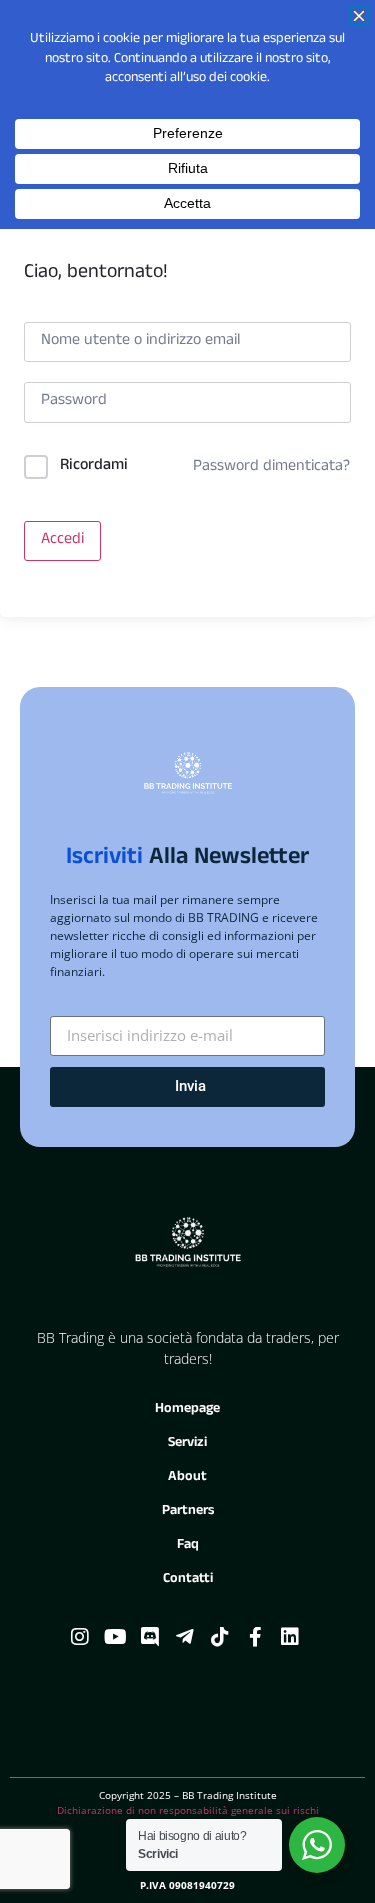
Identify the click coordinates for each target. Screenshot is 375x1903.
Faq (188, 1545)
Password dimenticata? (271, 468)
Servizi (187, 1443)
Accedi (62, 541)
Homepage (187, 1409)
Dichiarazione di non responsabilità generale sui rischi (188, 1810)
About (187, 1477)
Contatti (188, 1579)
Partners (188, 1511)
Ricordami (94, 467)
